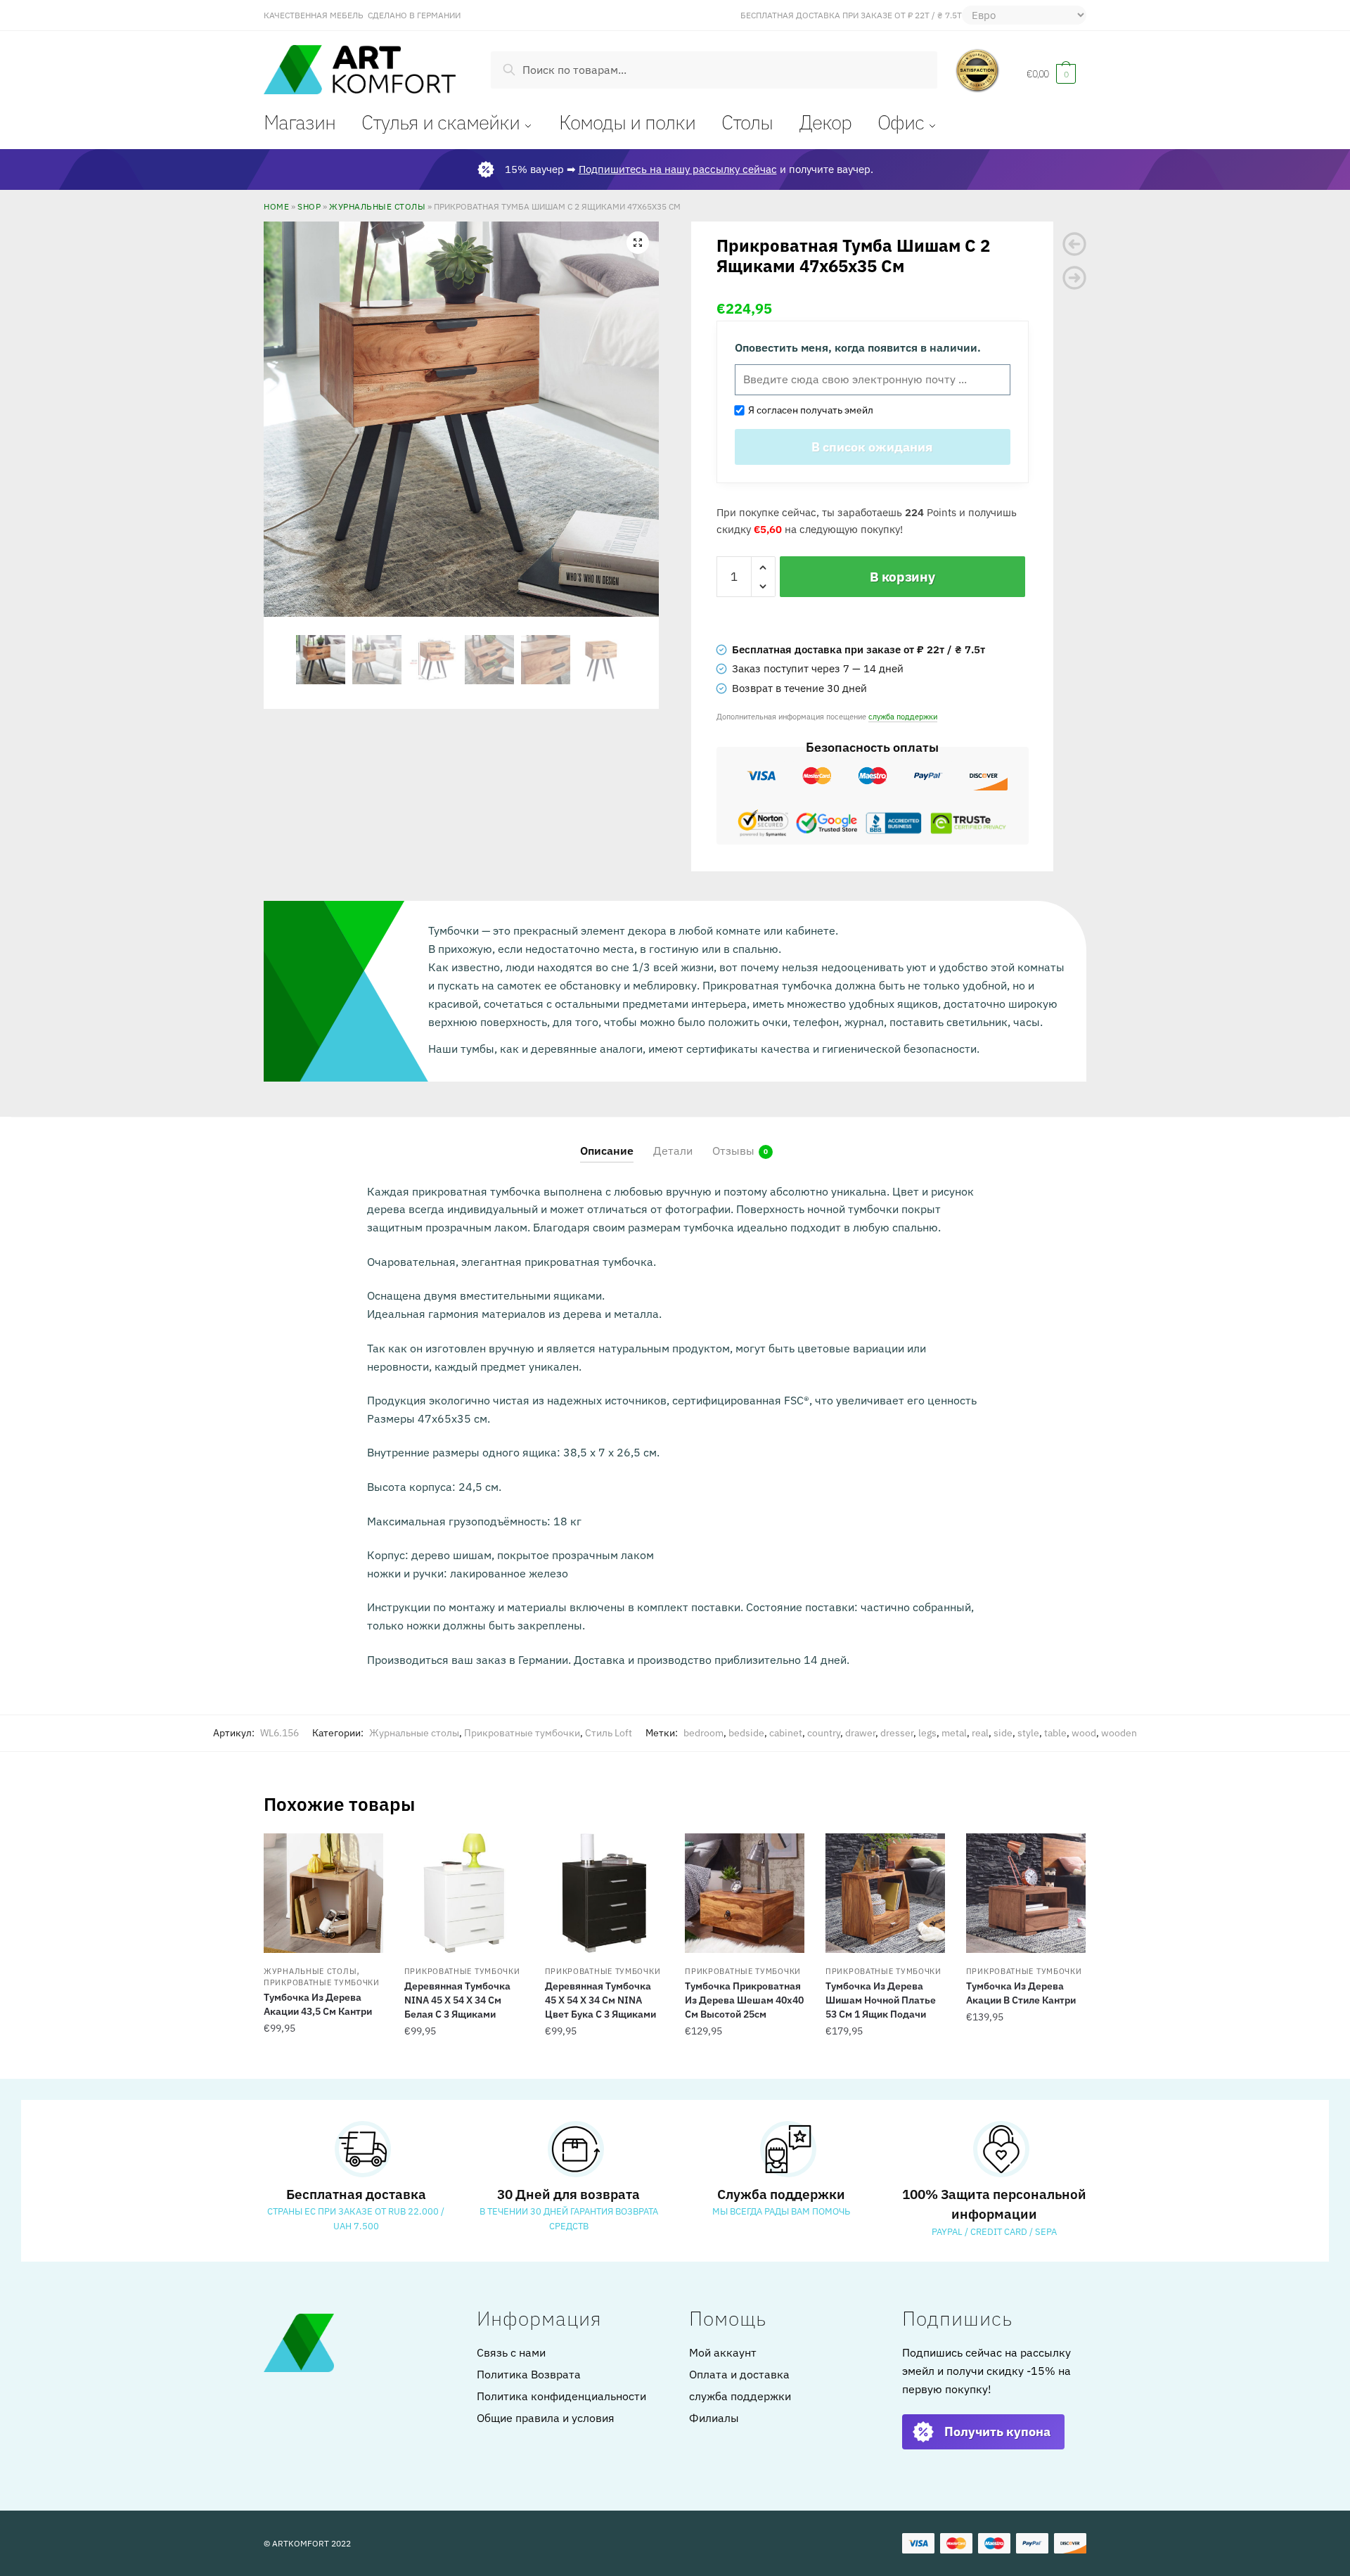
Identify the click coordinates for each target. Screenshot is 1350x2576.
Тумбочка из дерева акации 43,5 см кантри (318, 2004)
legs (927, 1733)
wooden (1119, 1733)
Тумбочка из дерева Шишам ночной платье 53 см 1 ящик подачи (881, 2000)
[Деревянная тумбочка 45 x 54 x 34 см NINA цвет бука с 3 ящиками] (605, 1893)
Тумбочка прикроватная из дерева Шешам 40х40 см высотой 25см (744, 2000)
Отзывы (733, 1151)
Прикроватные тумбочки (522, 1733)
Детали (673, 1151)
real (980, 1733)
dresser (897, 1733)
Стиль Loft (609, 1733)
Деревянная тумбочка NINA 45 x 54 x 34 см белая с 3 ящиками (457, 2000)
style (1028, 1733)
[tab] (607, 1140)
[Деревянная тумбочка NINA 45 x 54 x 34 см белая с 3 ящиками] (464, 1893)
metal (954, 1733)
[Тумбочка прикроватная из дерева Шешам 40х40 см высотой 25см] (745, 1893)
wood (1084, 1733)
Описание (607, 1151)
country (824, 1733)
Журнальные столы (377, 206)
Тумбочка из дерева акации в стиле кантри (1021, 1993)
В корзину (902, 577)
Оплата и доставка (739, 2374)
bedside (746, 1733)
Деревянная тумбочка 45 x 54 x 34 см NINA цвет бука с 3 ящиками (600, 2000)
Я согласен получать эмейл (809, 410)
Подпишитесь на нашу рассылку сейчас (678, 169)
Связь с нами (511, 2352)
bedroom (703, 1733)
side (1003, 1733)
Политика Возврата (529, 2374)
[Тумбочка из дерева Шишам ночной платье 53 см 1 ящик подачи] (885, 1893)
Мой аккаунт (723, 2352)
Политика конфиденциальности (561, 2396)
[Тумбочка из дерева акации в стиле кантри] (1026, 1893)
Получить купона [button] (997, 2431)
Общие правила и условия (546, 2418)
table (1055, 1733)
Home (276, 206)
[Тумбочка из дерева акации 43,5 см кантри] (323, 1893)
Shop (309, 206)
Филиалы (714, 2418)
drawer (860, 1733)
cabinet (786, 1733)
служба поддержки (903, 716)
